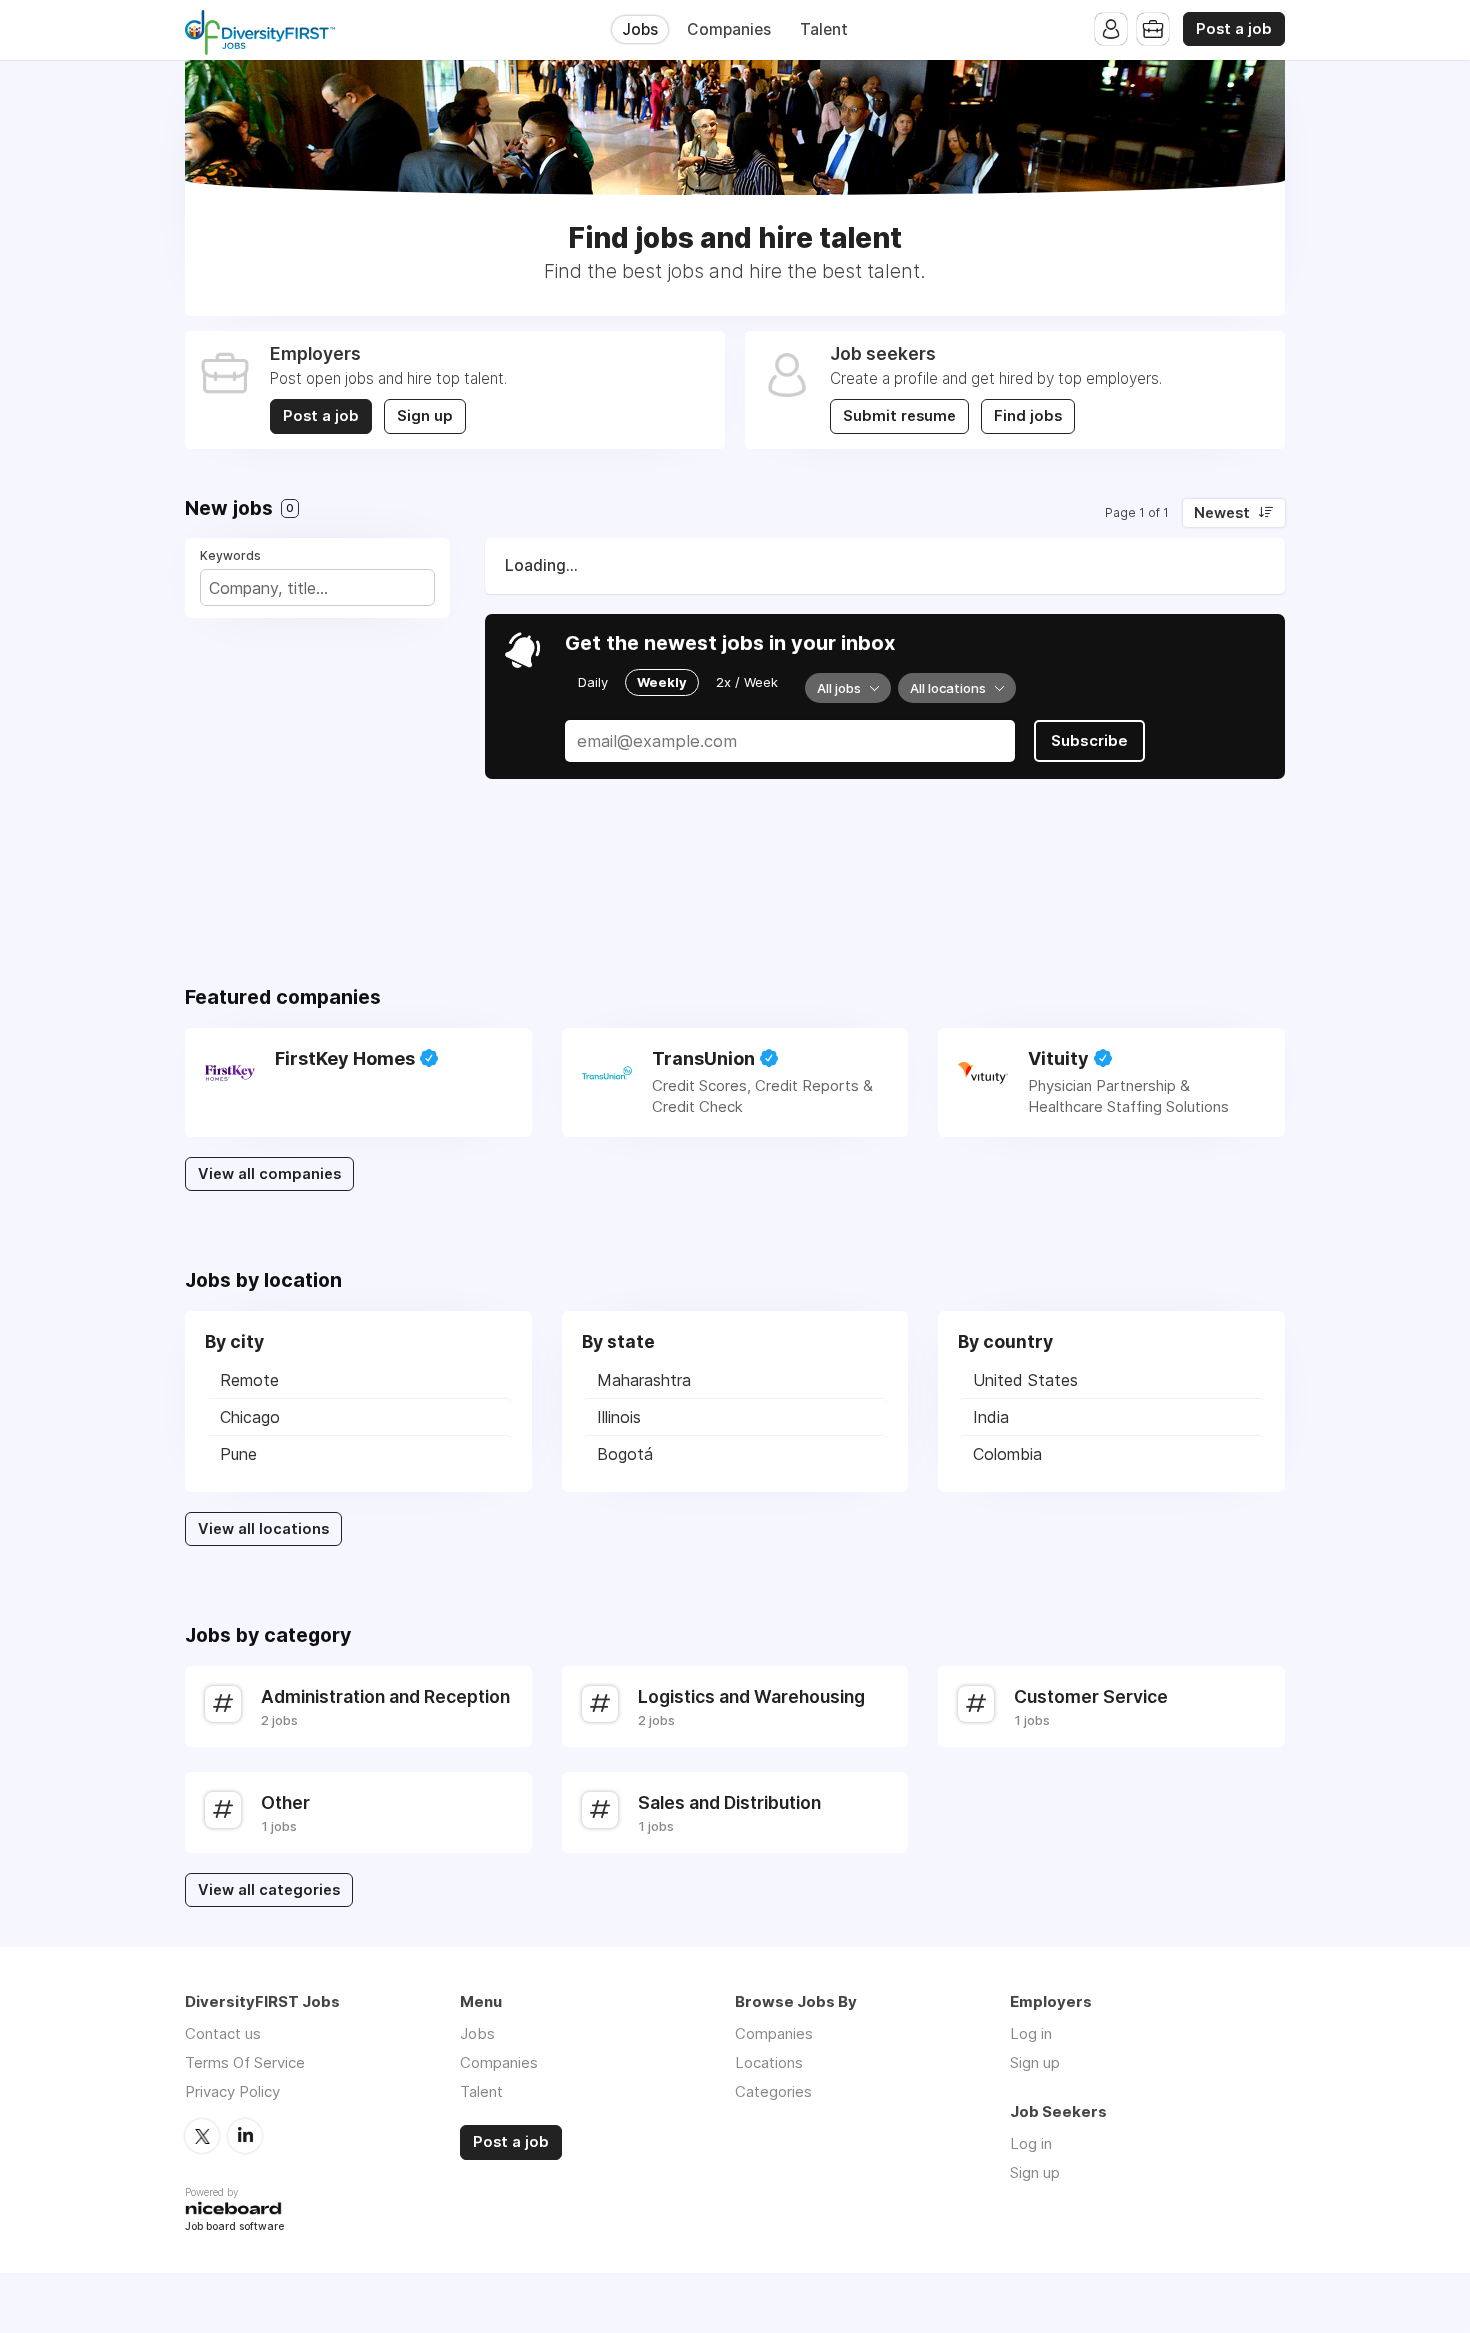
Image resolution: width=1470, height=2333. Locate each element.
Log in (1031, 2033)
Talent (824, 29)
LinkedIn (245, 2136)
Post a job (1234, 29)
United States (1025, 1380)
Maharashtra (644, 1380)
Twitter (202, 2136)
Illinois (619, 1417)
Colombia (1007, 1454)
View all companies (269, 1174)
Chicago (250, 1417)
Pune (238, 1454)
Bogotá (625, 1454)
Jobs (640, 29)
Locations (769, 2062)
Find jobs (1028, 416)
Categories (773, 2091)
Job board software (234, 2227)
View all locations (263, 1529)
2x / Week (747, 682)
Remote (249, 1380)
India (991, 1417)
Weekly (662, 682)
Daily (593, 682)
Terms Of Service (245, 2062)
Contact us (223, 2033)
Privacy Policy (232, 2091)
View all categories (269, 1890)
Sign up (425, 416)
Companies (729, 29)
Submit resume (899, 416)
